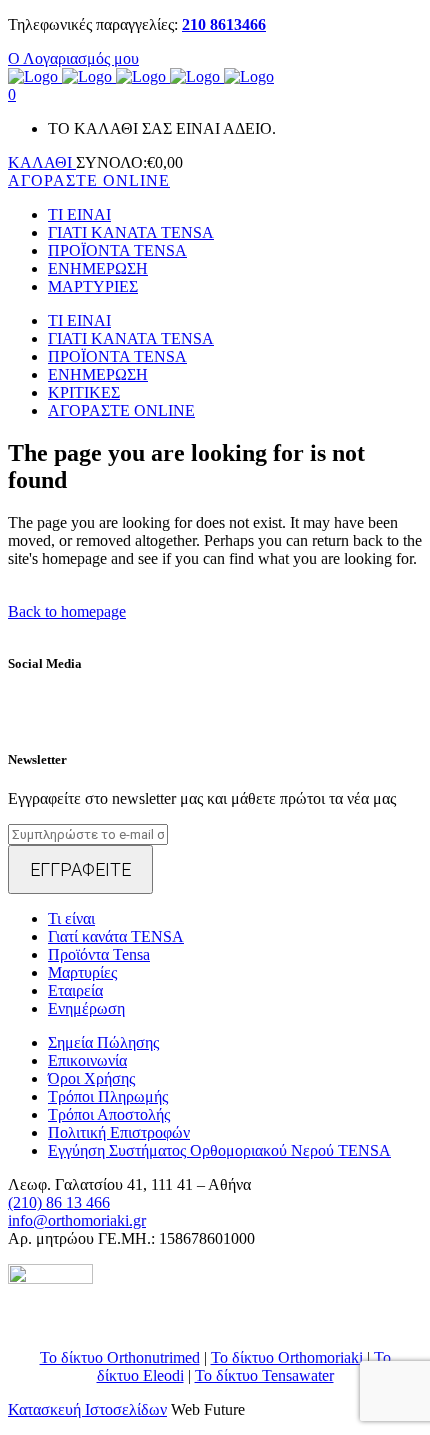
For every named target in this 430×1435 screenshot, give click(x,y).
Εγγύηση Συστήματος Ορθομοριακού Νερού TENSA (219, 1150)
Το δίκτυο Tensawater (264, 1375)
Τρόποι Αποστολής (109, 1114)
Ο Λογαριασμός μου (73, 58)
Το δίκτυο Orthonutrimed (120, 1357)
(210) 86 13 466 (59, 1202)
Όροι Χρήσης (91, 1078)
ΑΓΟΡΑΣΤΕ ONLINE (89, 180)
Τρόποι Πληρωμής (108, 1096)
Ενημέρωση (86, 1008)
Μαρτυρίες (82, 972)
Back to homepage (67, 611)
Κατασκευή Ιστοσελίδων (87, 1409)
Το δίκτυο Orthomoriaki (287, 1357)
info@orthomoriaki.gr (77, 1220)
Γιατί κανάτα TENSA (116, 936)
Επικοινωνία (87, 1060)
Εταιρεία (75, 990)
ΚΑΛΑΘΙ (42, 162)
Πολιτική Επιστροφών (119, 1132)
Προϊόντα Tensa (99, 954)
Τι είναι (71, 918)
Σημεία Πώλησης (103, 1042)
